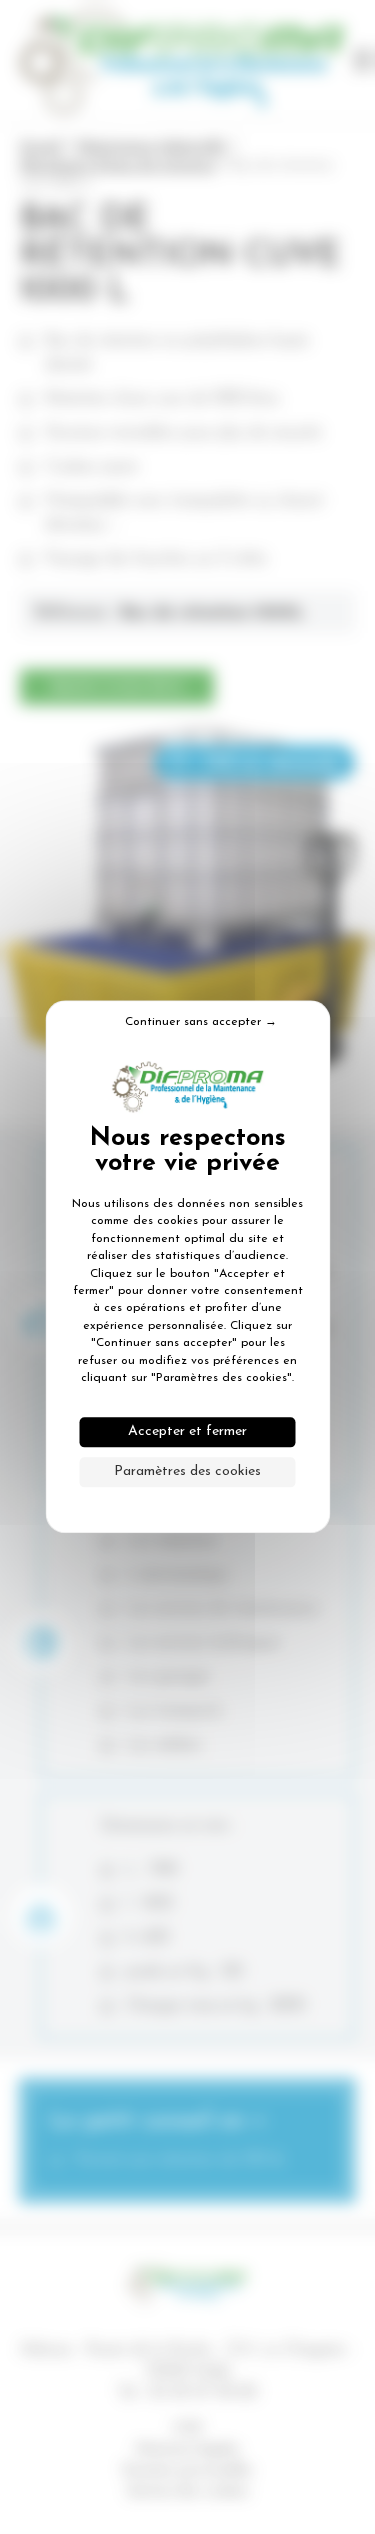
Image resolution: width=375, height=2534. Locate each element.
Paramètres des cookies (187, 1472)
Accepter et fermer (187, 1432)
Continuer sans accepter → (201, 1022)
